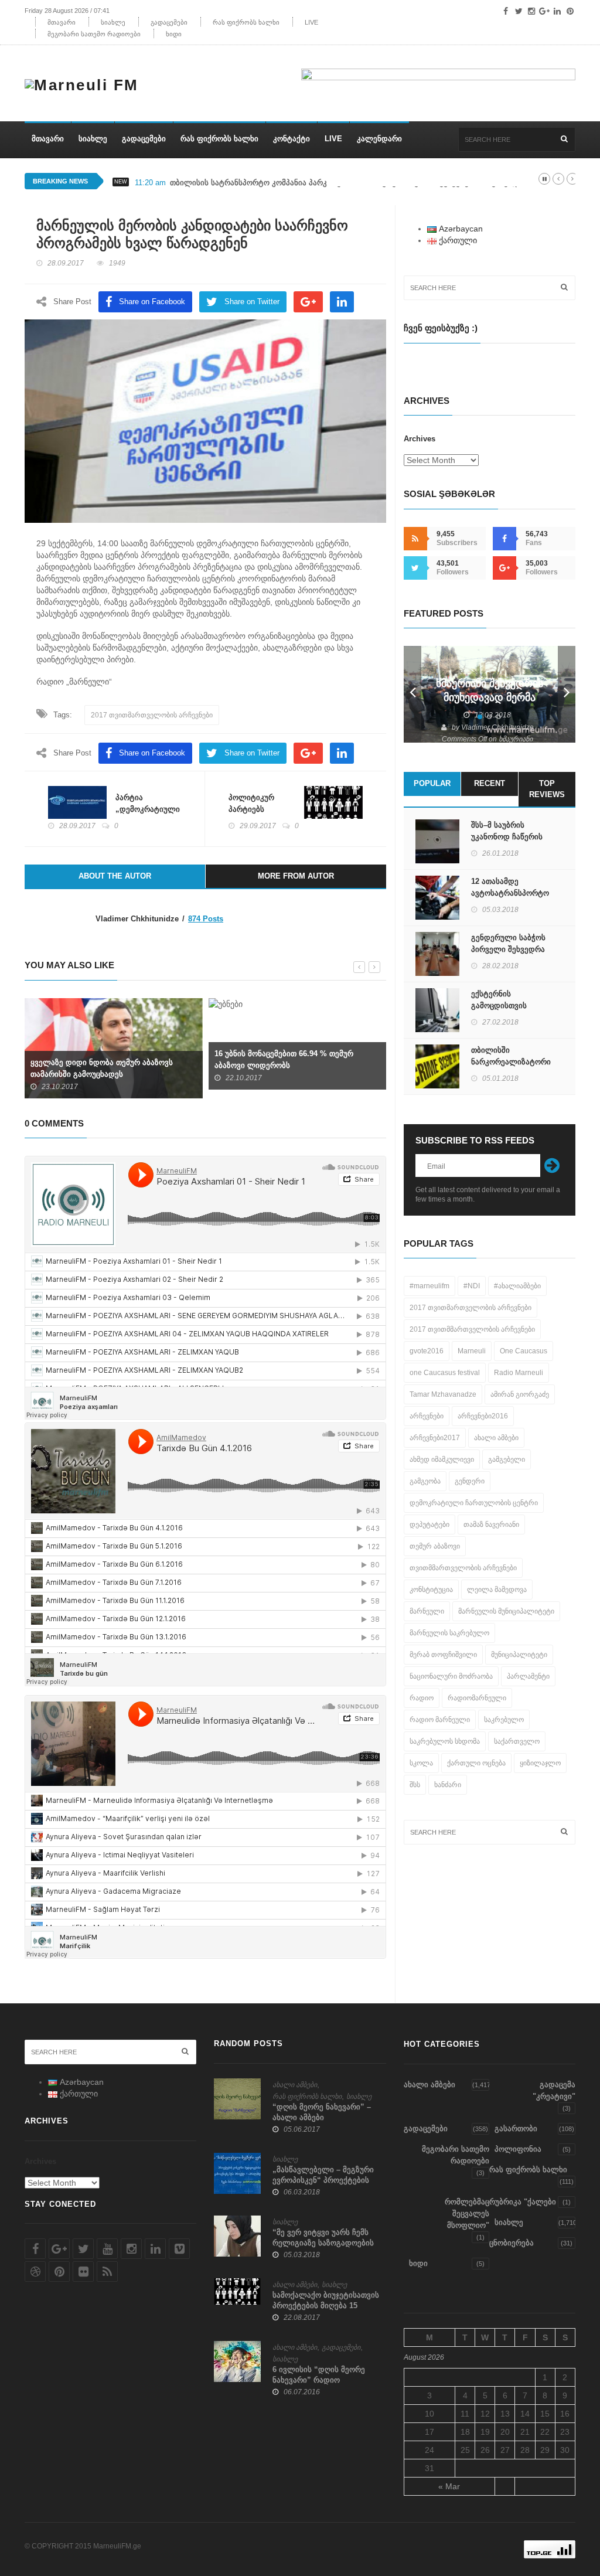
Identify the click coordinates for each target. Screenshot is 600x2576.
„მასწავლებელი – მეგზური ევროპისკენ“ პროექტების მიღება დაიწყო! (323, 2180)
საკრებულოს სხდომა (445, 1741)
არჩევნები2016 (483, 1416)
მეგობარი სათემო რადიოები (94, 34)
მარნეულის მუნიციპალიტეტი (506, 1611)
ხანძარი (448, 1785)
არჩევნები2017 (435, 1438)
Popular (432, 783)
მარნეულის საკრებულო (449, 1633)
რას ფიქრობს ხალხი (246, 22)
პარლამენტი (528, 1676)
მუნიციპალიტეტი (519, 1655)
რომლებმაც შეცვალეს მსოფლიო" (467, 2213)
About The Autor (115, 876)
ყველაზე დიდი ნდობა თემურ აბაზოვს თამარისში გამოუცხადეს (102, 1068)
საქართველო (517, 1741)
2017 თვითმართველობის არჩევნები (152, 715)
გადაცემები (169, 22)
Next (567, 694)
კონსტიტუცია (431, 1590)
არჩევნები (427, 1416)
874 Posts (206, 919)
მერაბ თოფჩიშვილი (443, 1655)
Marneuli (472, 1351)
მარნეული (427, 1611)
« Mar (449, 2486)
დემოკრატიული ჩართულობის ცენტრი (474, 1503)
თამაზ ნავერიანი (491, 1524)
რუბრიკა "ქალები (523, 2202)
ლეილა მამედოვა (497, 1590)
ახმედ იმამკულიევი (442, 1459)
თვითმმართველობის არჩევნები (463, 1568)
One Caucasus (524, 1351)
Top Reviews (547, 789)
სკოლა (421, 1763)
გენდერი (470, 1481)
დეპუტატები (429, 1524)
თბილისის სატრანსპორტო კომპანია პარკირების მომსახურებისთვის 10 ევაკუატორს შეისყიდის (348, 183)
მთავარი (62, 22)
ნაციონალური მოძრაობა (451, 1676)
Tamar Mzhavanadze (443, 1394)
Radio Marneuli (519, 1373)
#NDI (472, 1286)
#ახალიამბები (517, 1286)
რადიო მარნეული (440, 1720)
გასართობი (516, 2128)
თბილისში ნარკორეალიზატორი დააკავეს (511, 1062)
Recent (490, 783)
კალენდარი (379, 139)
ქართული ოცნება (476, 1763)
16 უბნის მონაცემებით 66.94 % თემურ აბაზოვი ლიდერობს (284, 1059)
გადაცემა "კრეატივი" (554, 2090)
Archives (420, 439)
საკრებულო (504, 1720)
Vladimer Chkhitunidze (497, 727)
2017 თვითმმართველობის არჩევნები (472, 1329)
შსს (415, 1785)
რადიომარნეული (477, 1698)
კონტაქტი (292, 139)
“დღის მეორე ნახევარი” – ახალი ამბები (322, 2112)
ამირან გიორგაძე (520, 1394)
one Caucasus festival (445, 1373)
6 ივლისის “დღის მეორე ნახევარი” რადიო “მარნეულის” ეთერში (319, 2380)
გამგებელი (507, 1459)
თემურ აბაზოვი (435, 1546)
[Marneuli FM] (86, 80)
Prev (412, 694)
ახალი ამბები (496, 1438)
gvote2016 (427, 1351)
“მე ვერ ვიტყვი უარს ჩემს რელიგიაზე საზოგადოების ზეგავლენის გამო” (323, 2243)
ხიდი (174, 34)
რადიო (422, 1698)
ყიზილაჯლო (540, 1763)
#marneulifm (429, 1286)
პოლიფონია (518, 2149)
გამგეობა (425, 1481)
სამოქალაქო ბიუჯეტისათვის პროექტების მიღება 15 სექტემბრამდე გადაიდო (326, 2306)
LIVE (311, 22)
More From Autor (296, 876)
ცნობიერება (512, 2243)
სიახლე (113, 22)
